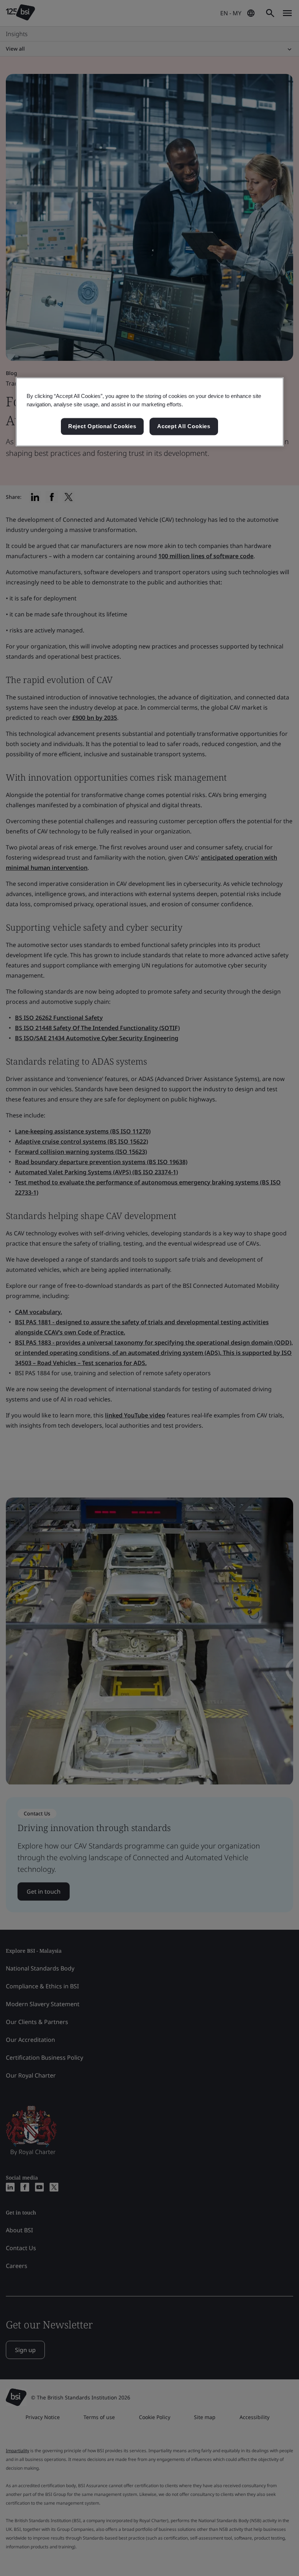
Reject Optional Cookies (102, 427)
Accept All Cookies (184, 427)
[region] (150, 412)
